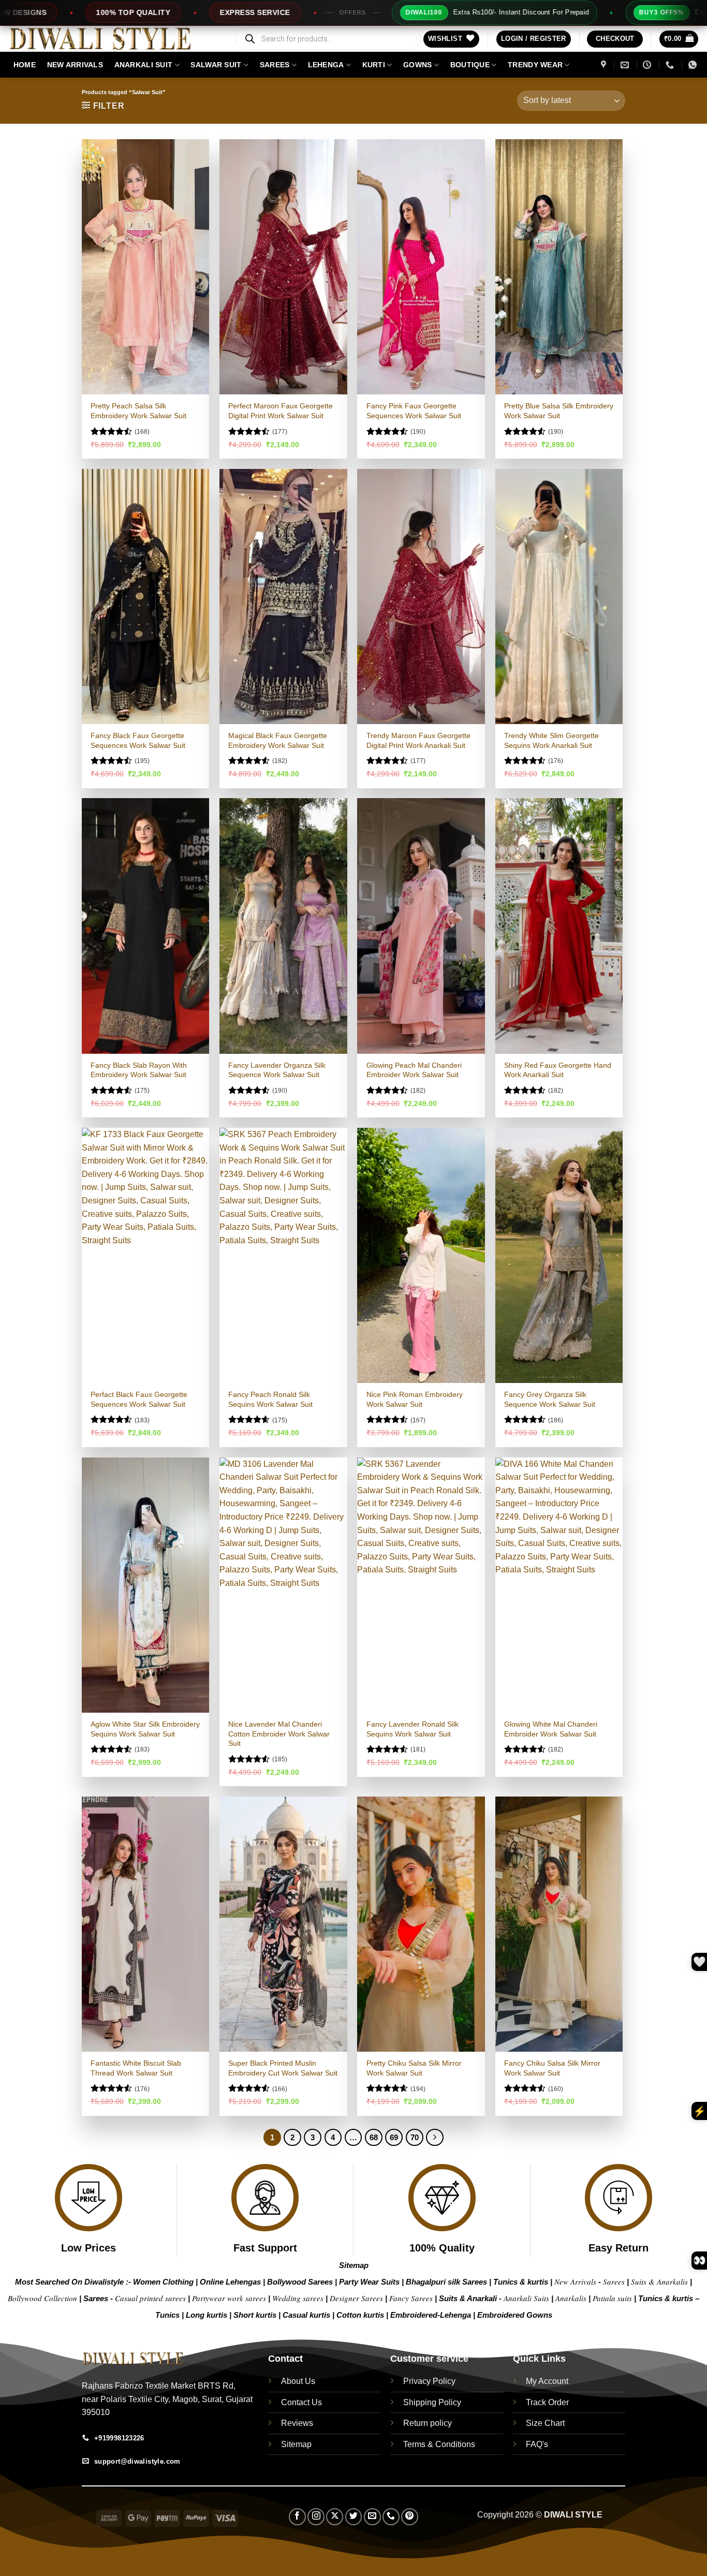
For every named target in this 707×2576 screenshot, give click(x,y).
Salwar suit (216, 65)
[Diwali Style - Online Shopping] (113, 39)
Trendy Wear (535, 65)
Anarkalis (572, 2298)
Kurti (374, 65)
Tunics (168, 2315)
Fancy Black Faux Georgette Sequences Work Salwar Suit (138, 740)
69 (394, 2137)
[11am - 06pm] (648, 65)
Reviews (297, 2423)
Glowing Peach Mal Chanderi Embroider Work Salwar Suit (414, 1070)
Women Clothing (163, 2282)
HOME (25, 65)
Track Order (547, 2402)
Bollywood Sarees (300, 2282)
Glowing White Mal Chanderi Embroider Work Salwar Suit (551, 1729)
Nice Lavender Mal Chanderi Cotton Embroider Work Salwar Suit (279, 1734)
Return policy (428, 2423)
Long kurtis (208, 2315)
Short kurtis (256, 2315)
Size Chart (545, 2423)
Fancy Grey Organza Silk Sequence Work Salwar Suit (550, 1399)
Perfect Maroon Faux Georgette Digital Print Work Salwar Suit (281, 411)
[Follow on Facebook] (297, 2517)
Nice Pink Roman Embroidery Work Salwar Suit (415, 1399)
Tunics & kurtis (521, 2282)
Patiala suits (613, 2298)
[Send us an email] (372, 2517)
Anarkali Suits (527, 2298)
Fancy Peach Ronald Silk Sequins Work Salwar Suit (270, 1399)
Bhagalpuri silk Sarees (446, 2282)
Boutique (470, 65)
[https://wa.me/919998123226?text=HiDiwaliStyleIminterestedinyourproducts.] (694, 65)
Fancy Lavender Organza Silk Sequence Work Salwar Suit (277, 1070)
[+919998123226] (671, 65)
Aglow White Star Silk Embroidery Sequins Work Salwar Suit (145, 1729)
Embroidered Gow (510, 2315)
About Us (298, 2381)
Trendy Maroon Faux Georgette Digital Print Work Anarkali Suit (418, 740)
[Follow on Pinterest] (410, 2517)
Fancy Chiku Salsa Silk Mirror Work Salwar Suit (552, 2068)
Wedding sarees (298, 2298)
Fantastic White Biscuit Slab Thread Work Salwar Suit (136, 2068)
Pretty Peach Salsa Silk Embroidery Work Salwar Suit (138, 411)
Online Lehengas (230, 2282)
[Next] (435, 2138)
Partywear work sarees (229, 2298)
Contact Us (301, 2402)
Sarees (275, 65)
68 (374, 2137)
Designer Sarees (356, 2298)
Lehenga (326, 65)
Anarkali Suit (144, 65)
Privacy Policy (429, 2381)
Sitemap (354, 2265)
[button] (534, 39)
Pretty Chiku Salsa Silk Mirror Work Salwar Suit (414, 2068)
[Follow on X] (335, 2517)
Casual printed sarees (150, 2298)
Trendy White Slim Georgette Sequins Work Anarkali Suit (551, 740)
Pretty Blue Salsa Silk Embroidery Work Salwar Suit (559, 411)
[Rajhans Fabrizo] (605, 65)
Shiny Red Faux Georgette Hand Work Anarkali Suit (558, 1070)
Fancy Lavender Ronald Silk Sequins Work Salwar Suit (413, 1729)
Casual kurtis (307, 2315)
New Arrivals (75, 65)
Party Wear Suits (369, 2282)
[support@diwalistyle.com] (626, 65)
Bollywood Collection (42, 2298)
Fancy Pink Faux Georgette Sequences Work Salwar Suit (414, 411)
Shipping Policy (432, 2402)
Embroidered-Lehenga (431, 2315)
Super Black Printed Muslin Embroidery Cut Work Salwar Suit (283, 2068)
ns (548, 2315)
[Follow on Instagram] (316, 2517)
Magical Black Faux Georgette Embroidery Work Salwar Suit (278, 740)
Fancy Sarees (411, 2298)
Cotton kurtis (361, 2315)
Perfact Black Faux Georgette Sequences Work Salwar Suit (139, 1399)
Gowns (417, 65)
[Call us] (391, 2517)
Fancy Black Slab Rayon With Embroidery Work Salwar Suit (139, 1070)
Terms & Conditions (439, 2444)
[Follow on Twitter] (354, 2517)
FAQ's (537, 2444)
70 (415, 2137)
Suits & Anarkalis (659, 2281)
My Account (547, 2381)
